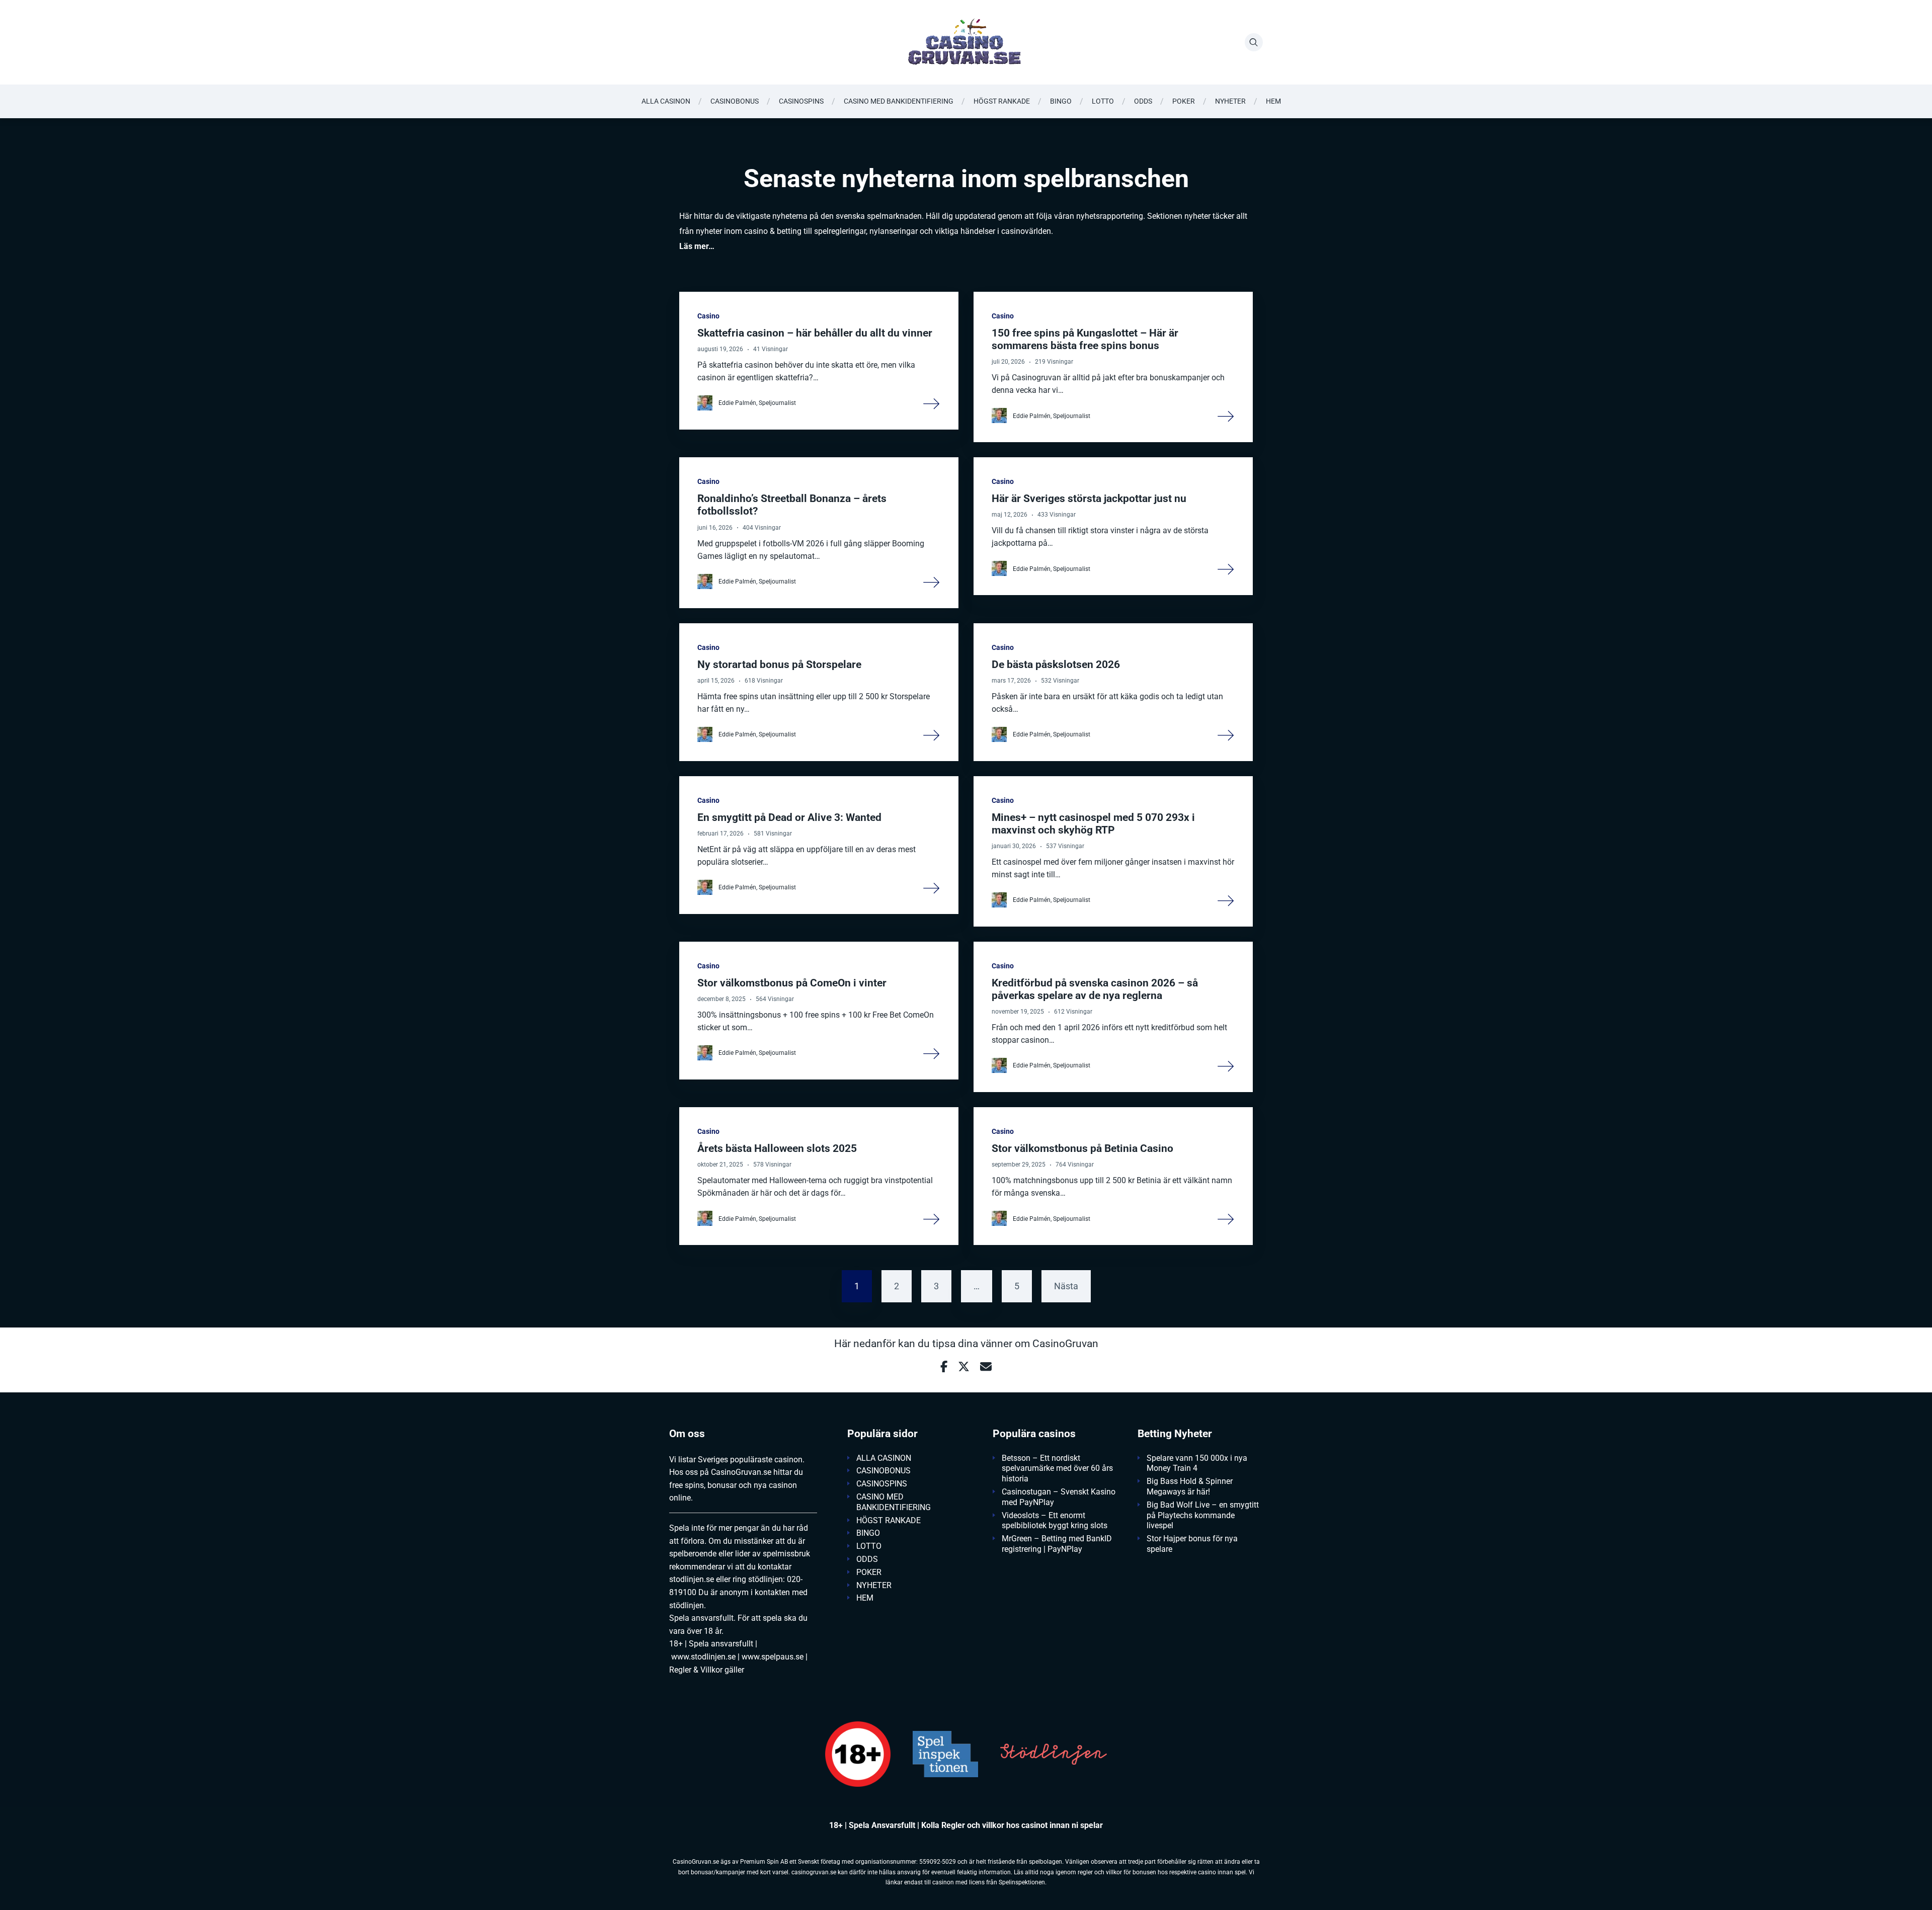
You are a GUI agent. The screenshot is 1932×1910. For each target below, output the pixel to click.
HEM (1273, 101)
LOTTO (1103, 101)
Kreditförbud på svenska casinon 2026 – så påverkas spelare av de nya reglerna (1095, 989)
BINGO (1061, 101)
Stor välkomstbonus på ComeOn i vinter (792, 983)
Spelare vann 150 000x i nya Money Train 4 (1197, 1463)
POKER (1184, 101)
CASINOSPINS (801, 101)
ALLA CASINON (666, 101)
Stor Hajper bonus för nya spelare (1192, 1544)
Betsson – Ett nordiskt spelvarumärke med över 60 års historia (1057, 1469)
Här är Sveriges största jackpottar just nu (1089, 499)
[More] (932, 403)
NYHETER (1230, 101)
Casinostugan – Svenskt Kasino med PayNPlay (1059, 1497)
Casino (708, 316)
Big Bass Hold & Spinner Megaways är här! (1190, 1486)
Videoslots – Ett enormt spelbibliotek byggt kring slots (1055, 1521)
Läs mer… (697, 246)
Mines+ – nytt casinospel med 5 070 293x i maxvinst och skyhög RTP (1093, 824)
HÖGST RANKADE (1002, 101)
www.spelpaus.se (773, 1657)
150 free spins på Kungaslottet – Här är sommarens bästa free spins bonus (1085, 339)
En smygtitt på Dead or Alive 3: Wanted (789, 817)
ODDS (1143, 101)
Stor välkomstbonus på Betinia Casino (1082, 1148)
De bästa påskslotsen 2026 (1056, 665)
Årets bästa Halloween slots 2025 (777, 1148)
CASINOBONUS (735, 101)
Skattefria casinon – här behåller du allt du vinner (815, 333)
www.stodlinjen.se (703, 1657)
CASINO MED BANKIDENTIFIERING (899, 101)
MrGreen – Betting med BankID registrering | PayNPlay (1057, 1544)
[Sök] (1254, 42)
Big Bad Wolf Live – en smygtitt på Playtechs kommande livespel (1203, 1515)
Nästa (1066, 1286)
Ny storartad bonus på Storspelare (779, 665)
